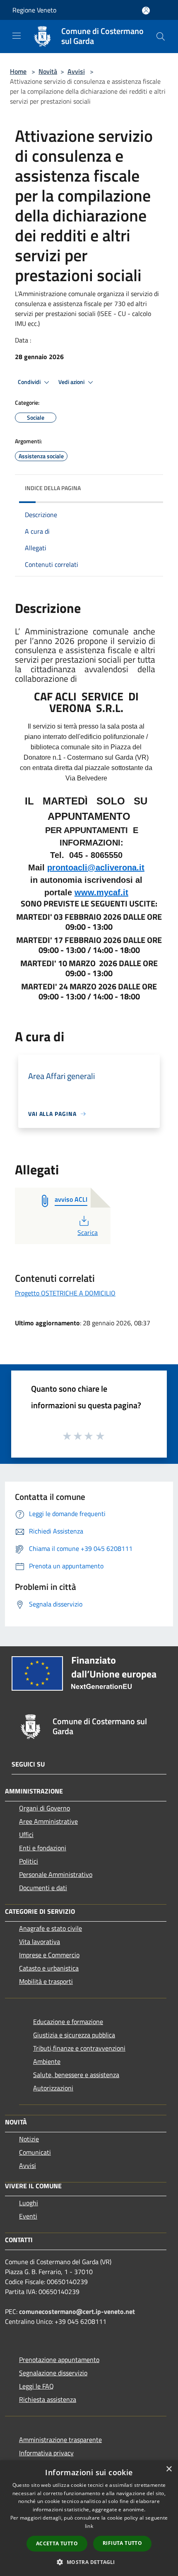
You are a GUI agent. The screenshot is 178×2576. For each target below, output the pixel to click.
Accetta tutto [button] (57, 2543)
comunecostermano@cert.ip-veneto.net (77, 2311)
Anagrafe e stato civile (51, 1928)
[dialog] (89, 2518)
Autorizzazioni (53, 2088)
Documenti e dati (43, 1888)
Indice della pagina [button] (53, 488)
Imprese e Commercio (49, 1955)
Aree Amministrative (48, 1821)
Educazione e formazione (68, 2022)
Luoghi (29, 2203)
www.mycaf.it (101, 892)
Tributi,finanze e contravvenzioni (79, 2048)
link (89, 2526)
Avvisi (76, 71)
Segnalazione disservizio (53, 2373)
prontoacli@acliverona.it (96, 868)
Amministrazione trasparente (60, 2440)
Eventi (28, 2216)
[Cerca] (161, 36)
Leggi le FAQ (36, 2386)
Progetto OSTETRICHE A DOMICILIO (65, 1293)
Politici (29, 1861)
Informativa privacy (46, 2453)
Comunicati (35, 2152)
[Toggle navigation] (17, 36)
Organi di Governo (44, 1808)
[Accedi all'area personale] (146, 11)
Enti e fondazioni (43, 1848)
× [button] (169, 2469)
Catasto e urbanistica (49, 1968)
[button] (89, 2562)
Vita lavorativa (40, 1942)
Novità (48, 71)
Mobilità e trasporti (46, 1981)
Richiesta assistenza (48, 2399)
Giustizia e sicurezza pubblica (74, 2035)
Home (18, 71)
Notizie (29, 2139)
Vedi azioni (72, 382)
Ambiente (47, 2061)
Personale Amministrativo (56, 1874)
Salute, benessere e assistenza (76, 2075)
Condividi (30, 382)
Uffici (26, 1835)
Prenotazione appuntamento (59, 2360)
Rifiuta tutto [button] (122, 2543)
